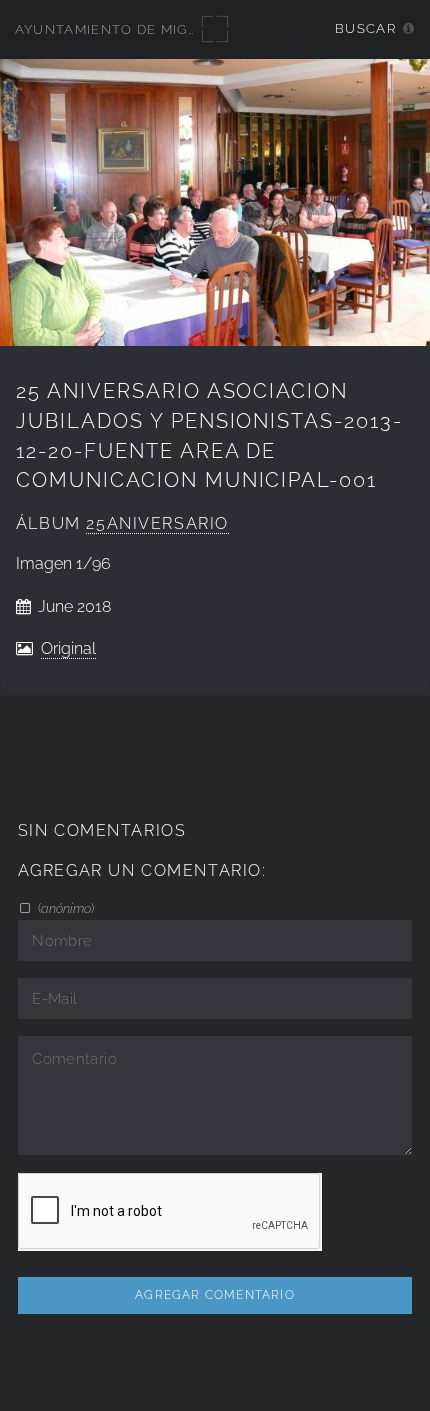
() (64, 908)
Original (68, 648)
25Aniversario (157, 523)
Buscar (365, 28)
